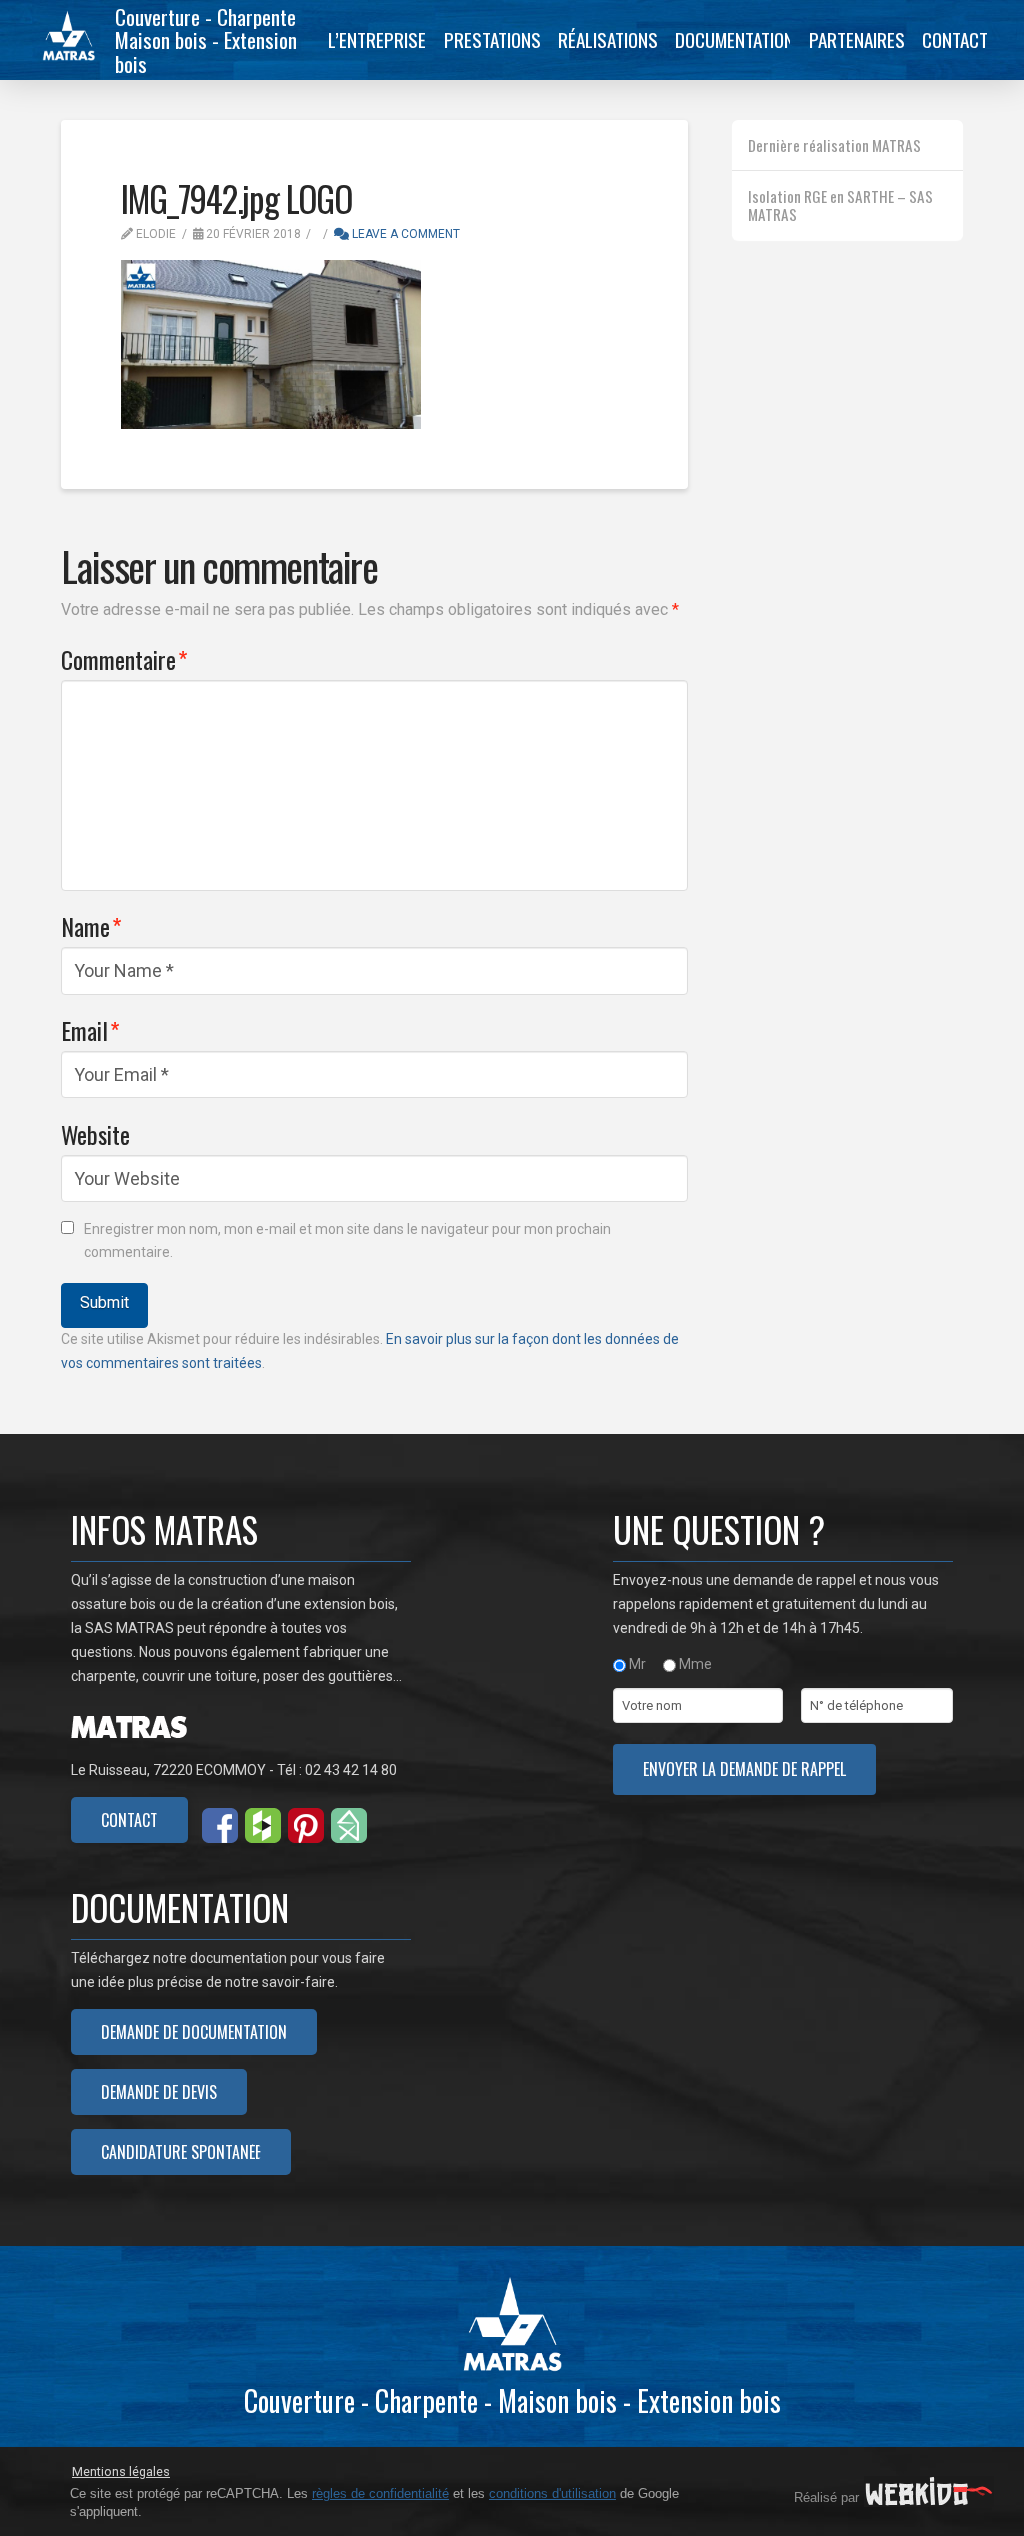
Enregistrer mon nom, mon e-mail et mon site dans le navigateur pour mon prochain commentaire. (347, 1241)
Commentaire (124, 659)
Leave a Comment (404, 234)
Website (95, 1134)
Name (91, 926)
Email (90, 1030)
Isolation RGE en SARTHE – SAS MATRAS (840, 205)
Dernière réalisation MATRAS (834, 145)
